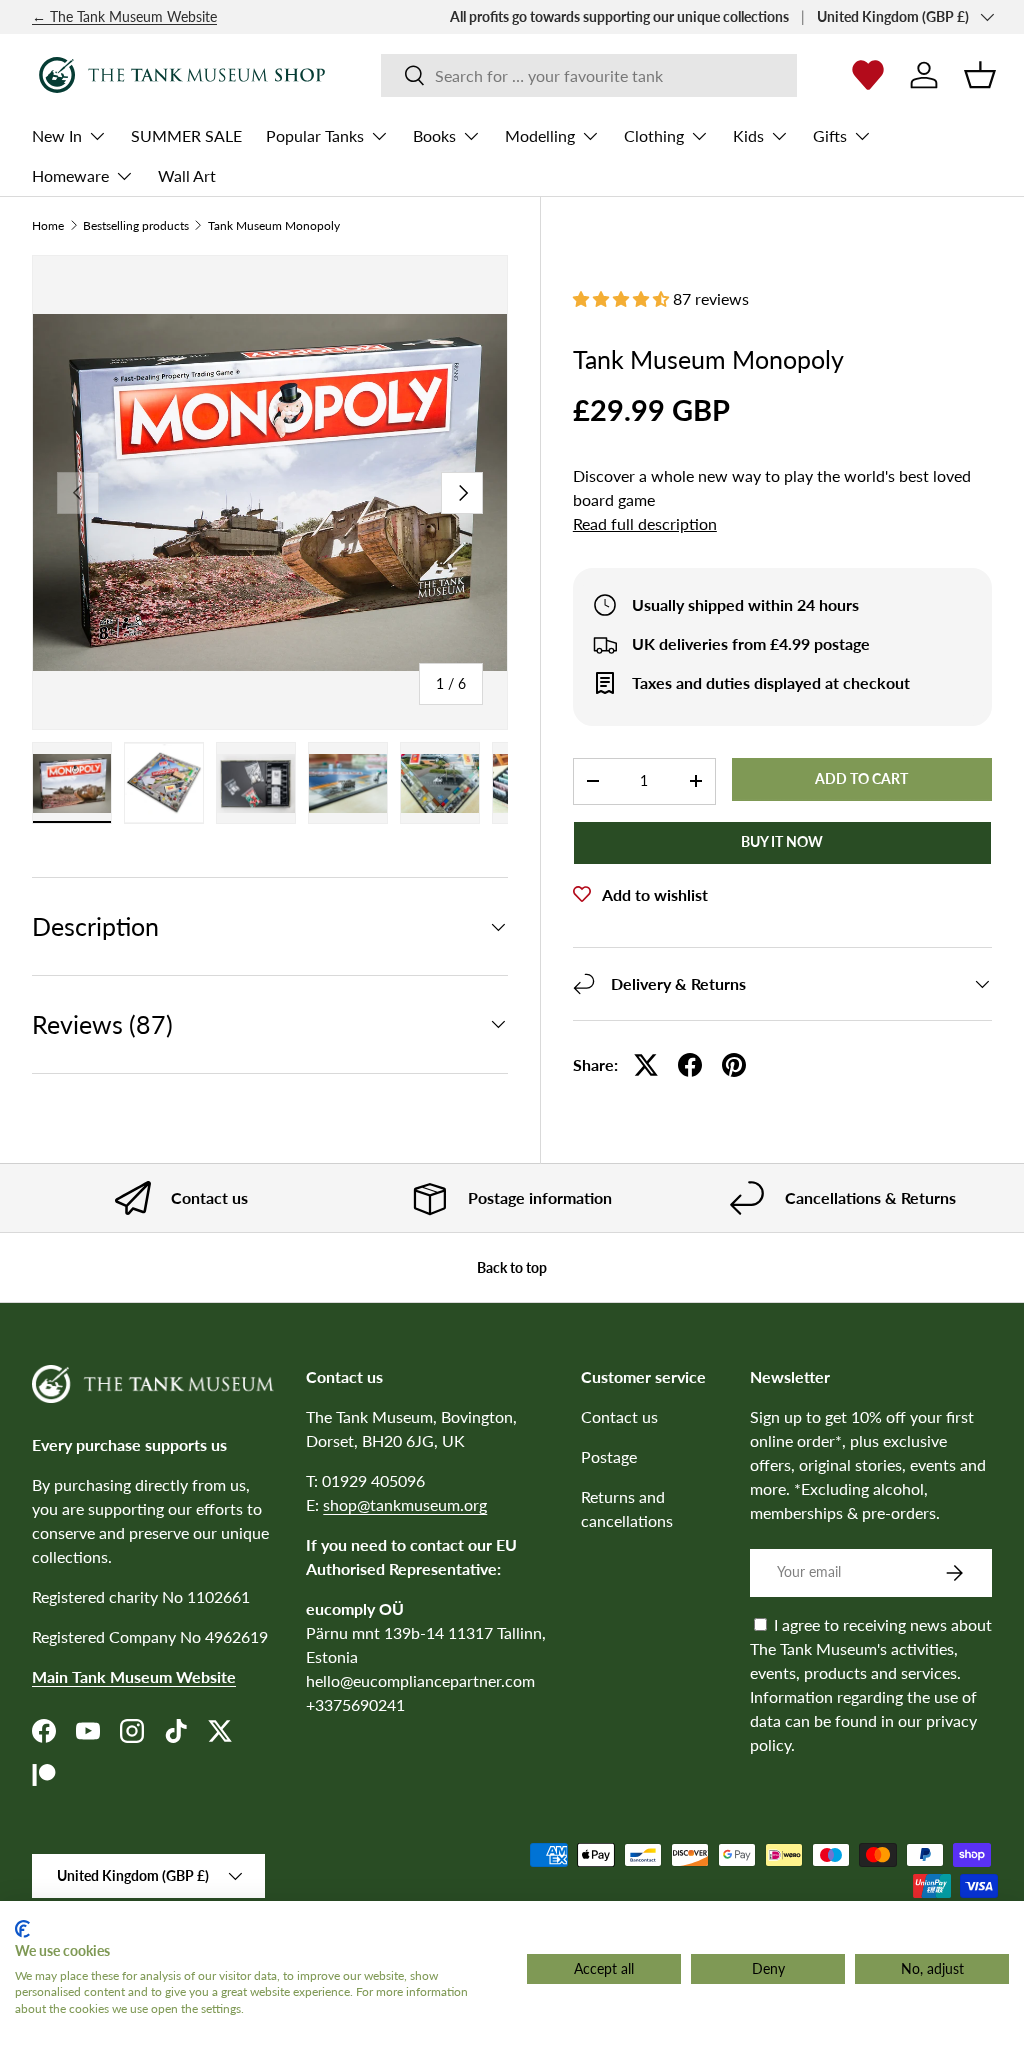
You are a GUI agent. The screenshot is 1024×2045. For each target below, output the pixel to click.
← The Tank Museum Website (124, 16)
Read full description (645, 523)
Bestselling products (136, 226)
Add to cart (861, 778)
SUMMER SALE (186, 135)
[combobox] (589, 75)
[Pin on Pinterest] (734, 1065)
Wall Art (187, 175)
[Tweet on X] (646, 1065)
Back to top (512, 1267)
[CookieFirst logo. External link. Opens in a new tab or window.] (22, 1929)
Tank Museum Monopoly (274, 226)
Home (48, 226)
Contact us (619, 1416)
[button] (980, 75)
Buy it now (782, 841)
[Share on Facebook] (690, 1065)
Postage (609, 1456)
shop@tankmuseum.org (405, 1504)
